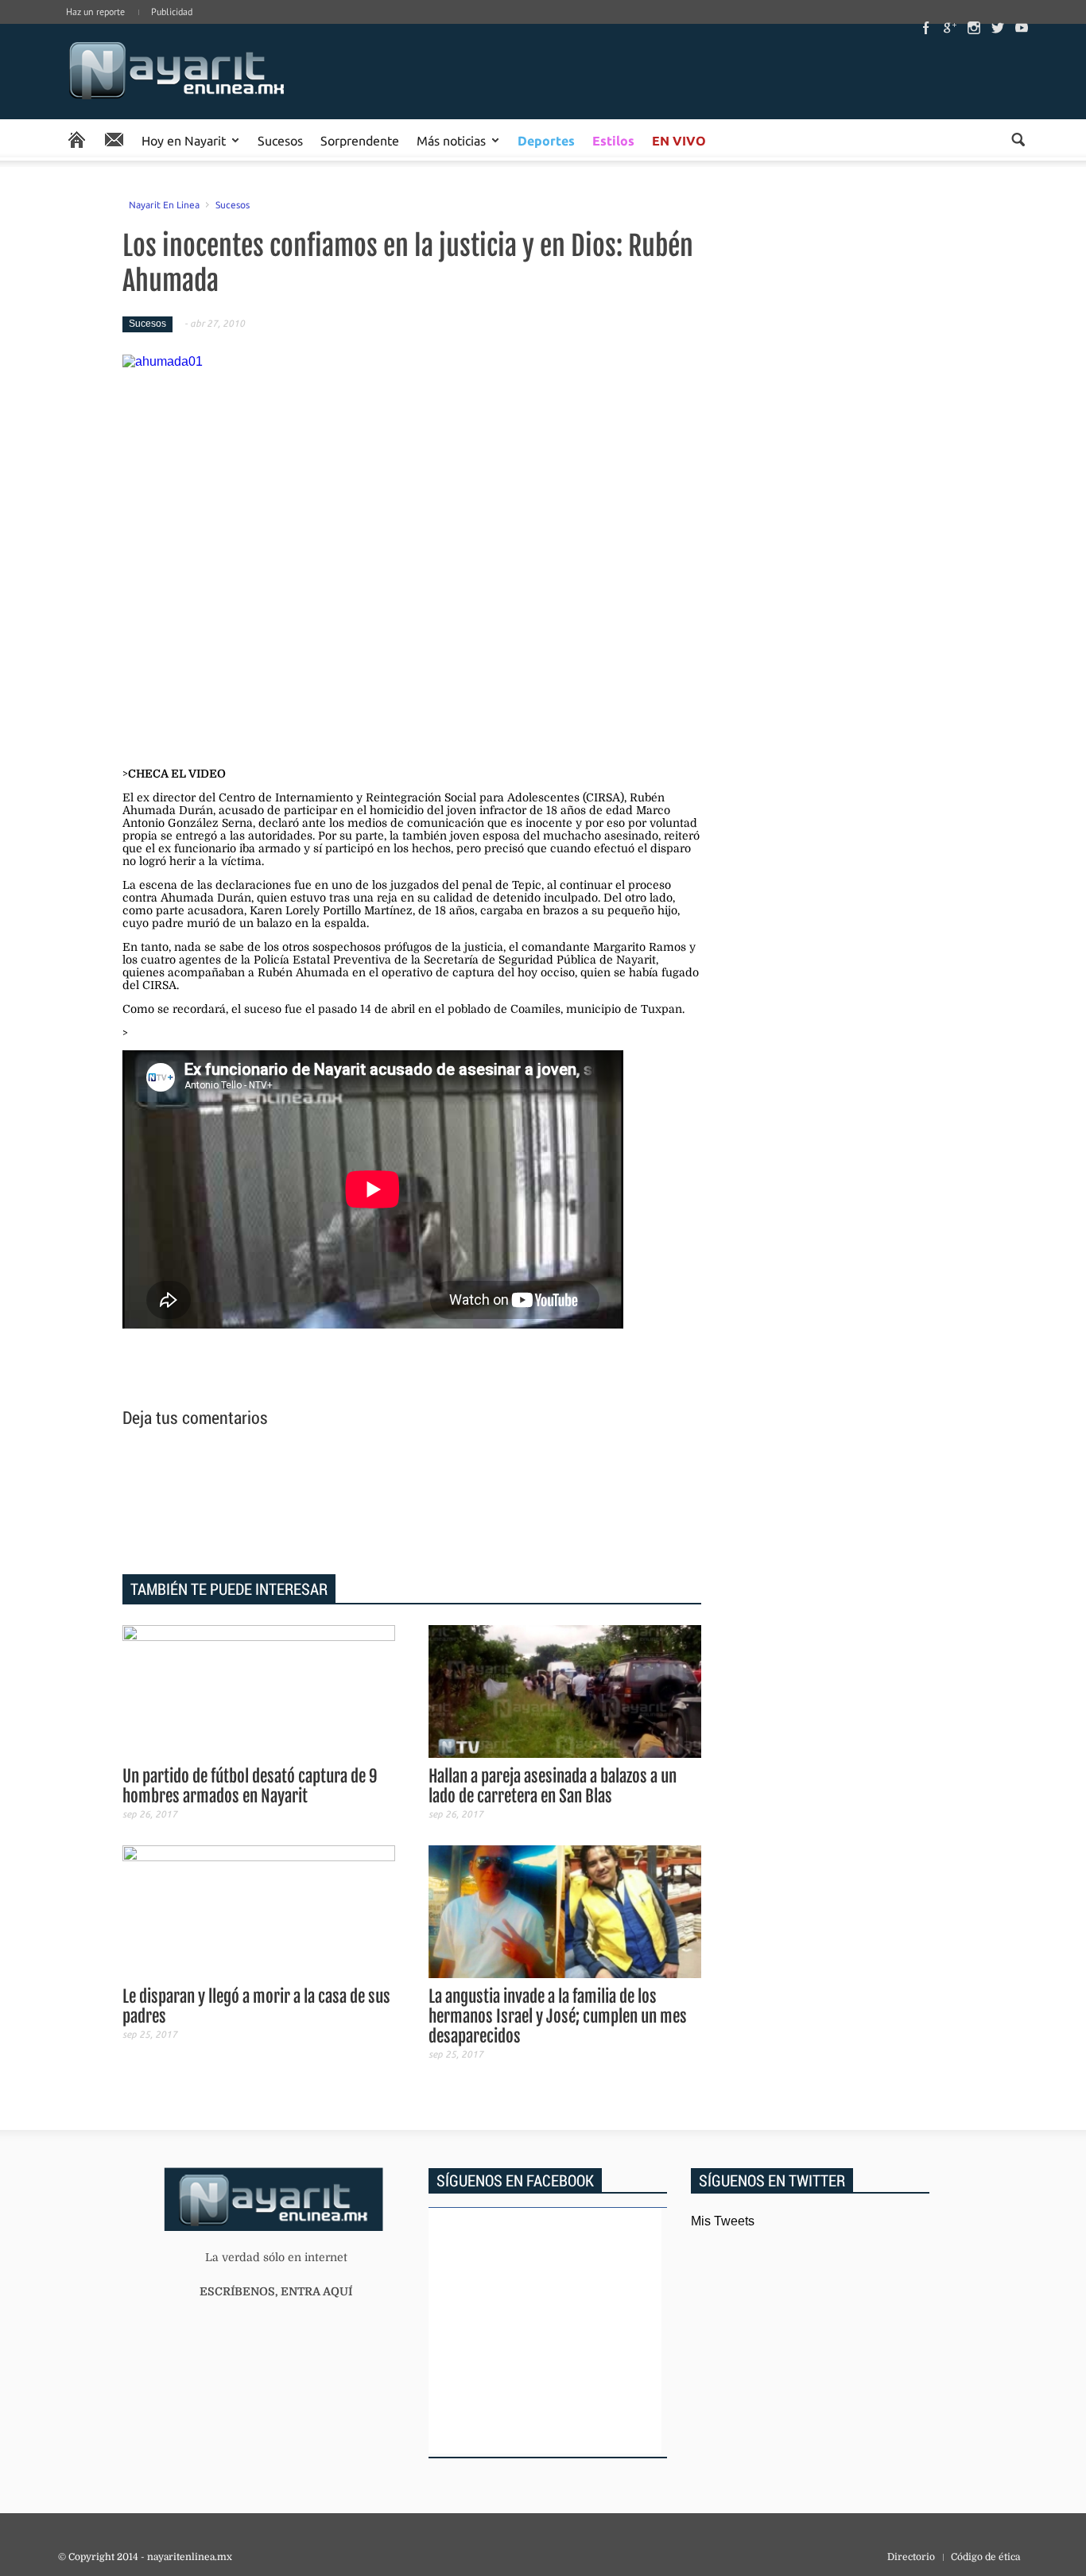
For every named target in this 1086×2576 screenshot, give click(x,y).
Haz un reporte (95, 12)
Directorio (911, 2557)
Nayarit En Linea (164, 204)
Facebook (926, 28)
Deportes (546, 140)
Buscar (1018, 140)
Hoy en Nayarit (184, 140)
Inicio (177, 72)
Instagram (974, 28)
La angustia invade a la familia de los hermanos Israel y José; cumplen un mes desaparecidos (558, 2016)
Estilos (613, 140)
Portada (77, 140)
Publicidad (172, 12)
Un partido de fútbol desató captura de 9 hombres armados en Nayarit (250, 1786)
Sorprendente (360, 140)
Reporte (114, 140)
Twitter (998, 28)
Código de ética (985, 2557)
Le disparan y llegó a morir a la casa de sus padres (256, 2006)
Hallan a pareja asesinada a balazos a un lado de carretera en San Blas (553, 1786)
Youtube (1022, 28)
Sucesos (280, 140)
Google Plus (950, 28)
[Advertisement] (412, 1503)
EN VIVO (679, 140)
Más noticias (451, 140)
